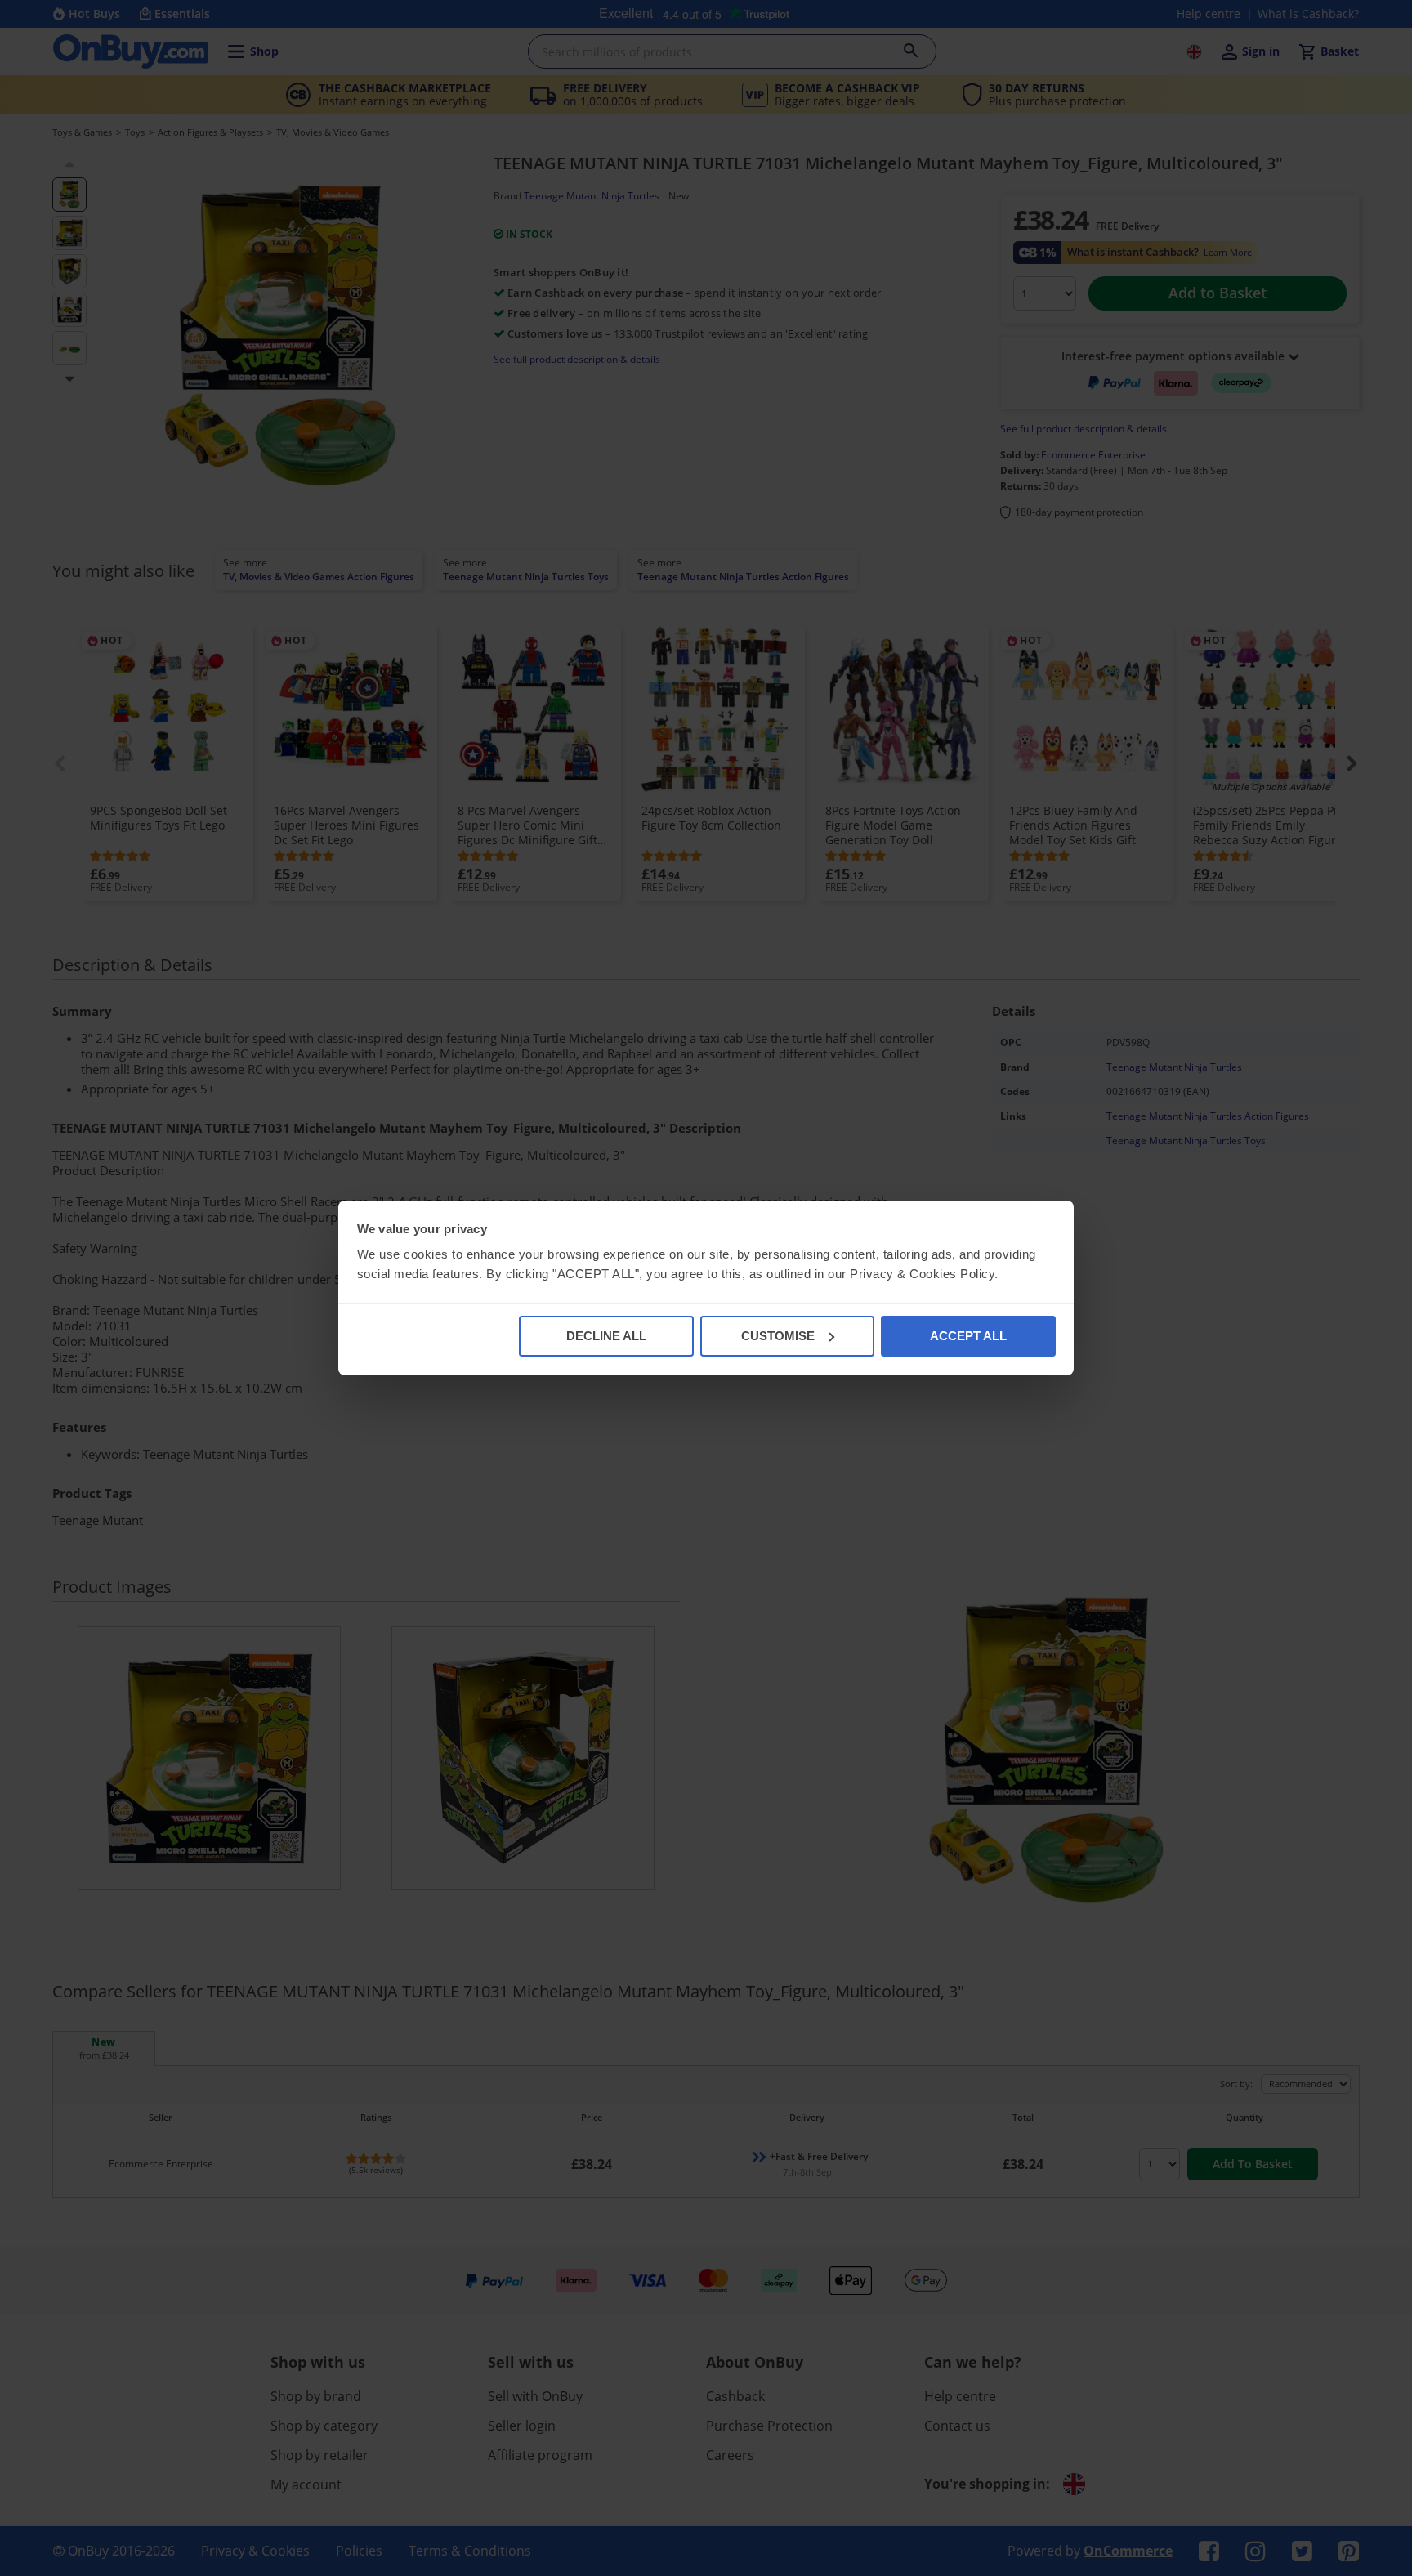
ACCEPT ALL (968, 1336)
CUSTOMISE (778, 1336)
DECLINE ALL (606, 1336)
